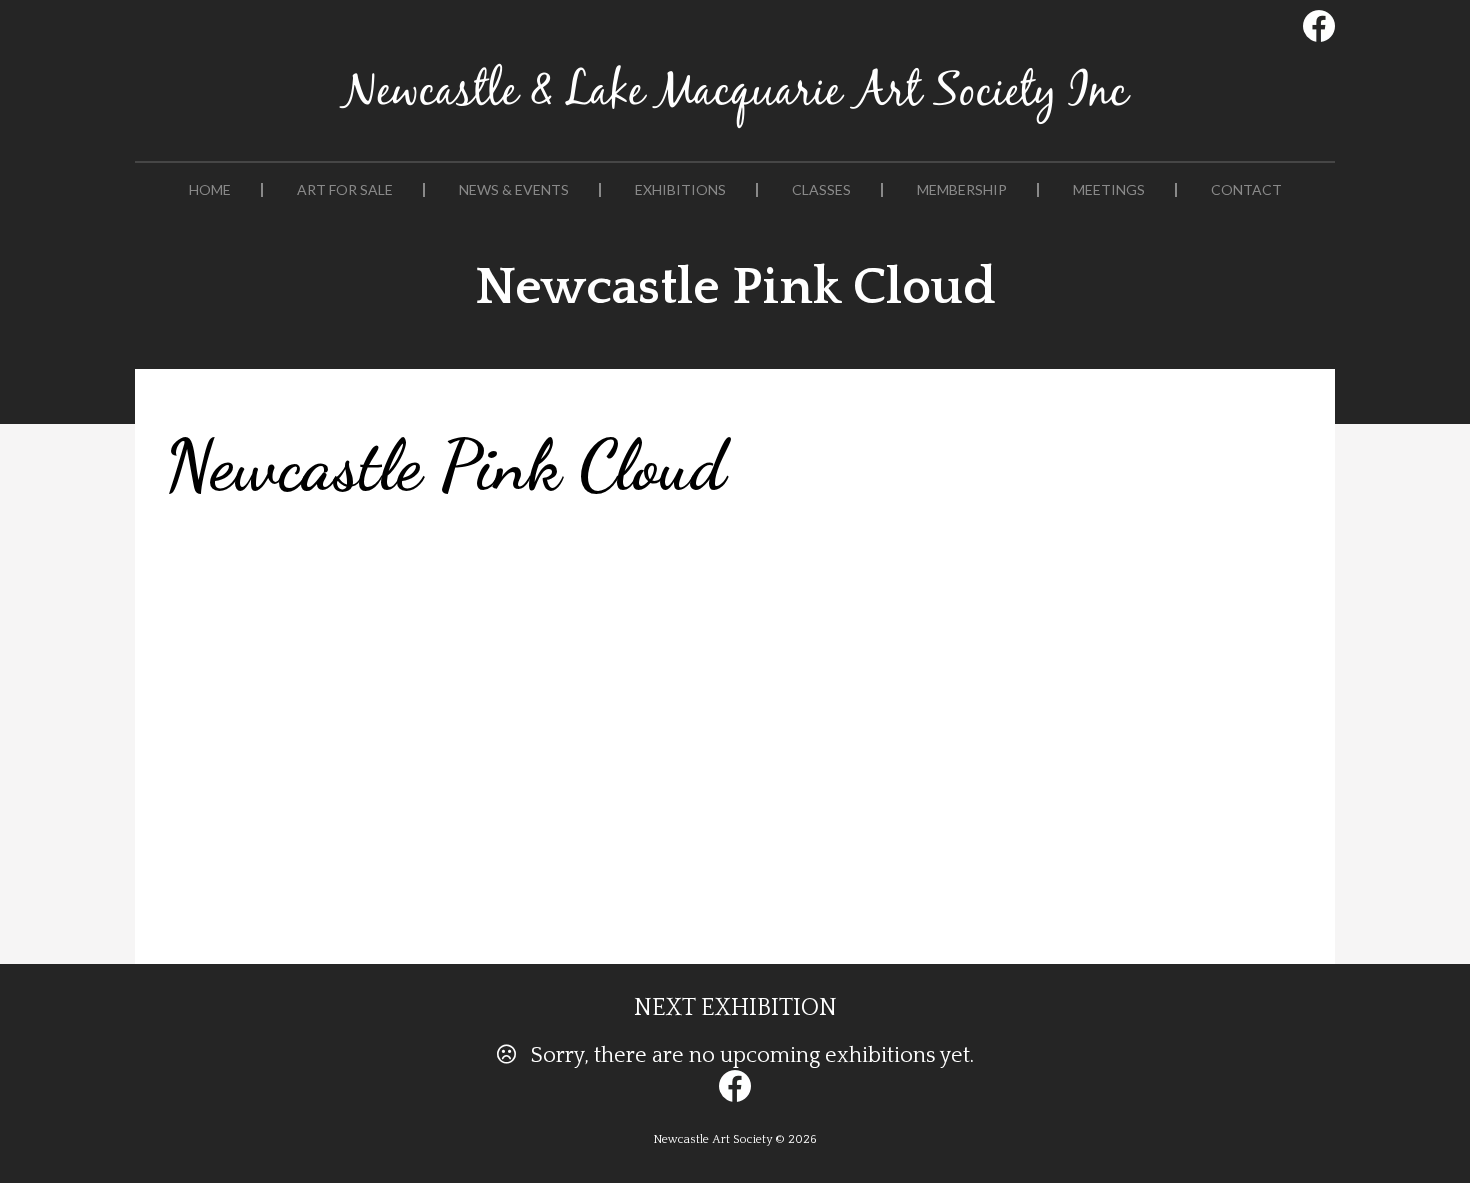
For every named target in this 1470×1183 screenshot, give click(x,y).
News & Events (514, 190)
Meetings (1109, 190)
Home (210, 190)
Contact (1246, 190)
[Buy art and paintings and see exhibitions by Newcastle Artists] (735, 128)
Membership (962, 190)
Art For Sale (345, 190)
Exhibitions (680, 190)
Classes (821, 190)
